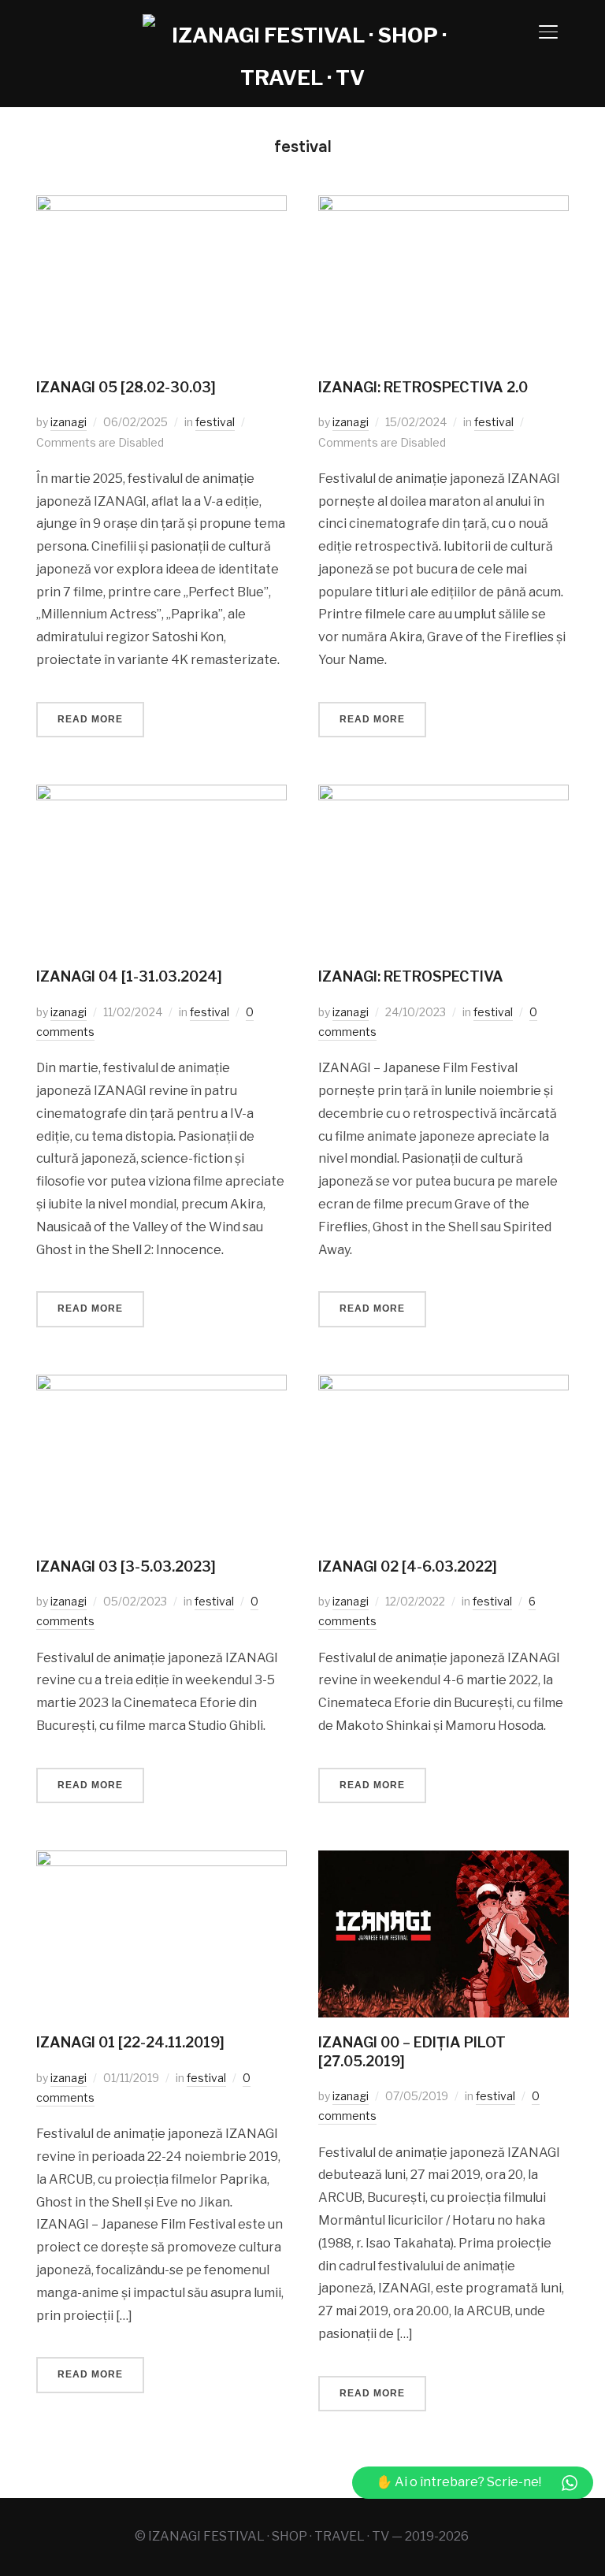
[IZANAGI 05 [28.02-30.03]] (161, 206)
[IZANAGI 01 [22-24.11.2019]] (161, 1861)
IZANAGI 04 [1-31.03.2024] (129, 976)
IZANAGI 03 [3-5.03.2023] (126, 1566)
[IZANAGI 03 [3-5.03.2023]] (161, 1385)
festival (215, 422)
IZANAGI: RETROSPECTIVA (411, 976)
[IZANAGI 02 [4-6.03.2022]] (444, 1385)
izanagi (69, 422)
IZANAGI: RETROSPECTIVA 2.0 (423, 387)
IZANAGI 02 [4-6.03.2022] (408, 1566)
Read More (90, 719)
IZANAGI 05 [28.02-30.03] (126, 387)
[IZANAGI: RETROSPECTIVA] (444, 795)
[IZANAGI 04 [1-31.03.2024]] (161, 795)
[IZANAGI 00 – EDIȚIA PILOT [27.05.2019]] (444, 1861)
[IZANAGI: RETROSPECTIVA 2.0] (444, 206)
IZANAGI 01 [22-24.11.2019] (130, 2042)
